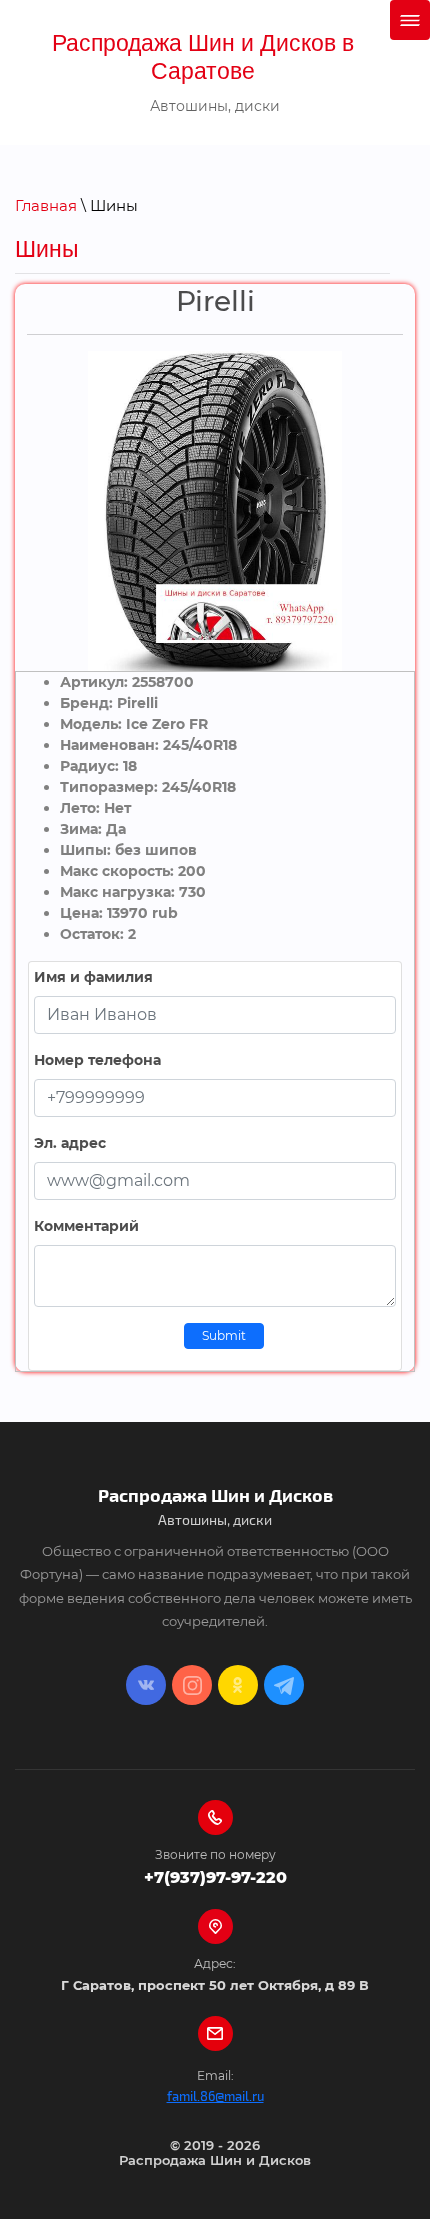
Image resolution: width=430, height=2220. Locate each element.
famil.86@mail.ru (215, 2097)
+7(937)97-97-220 (215, 1877)
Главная (46, 205)
